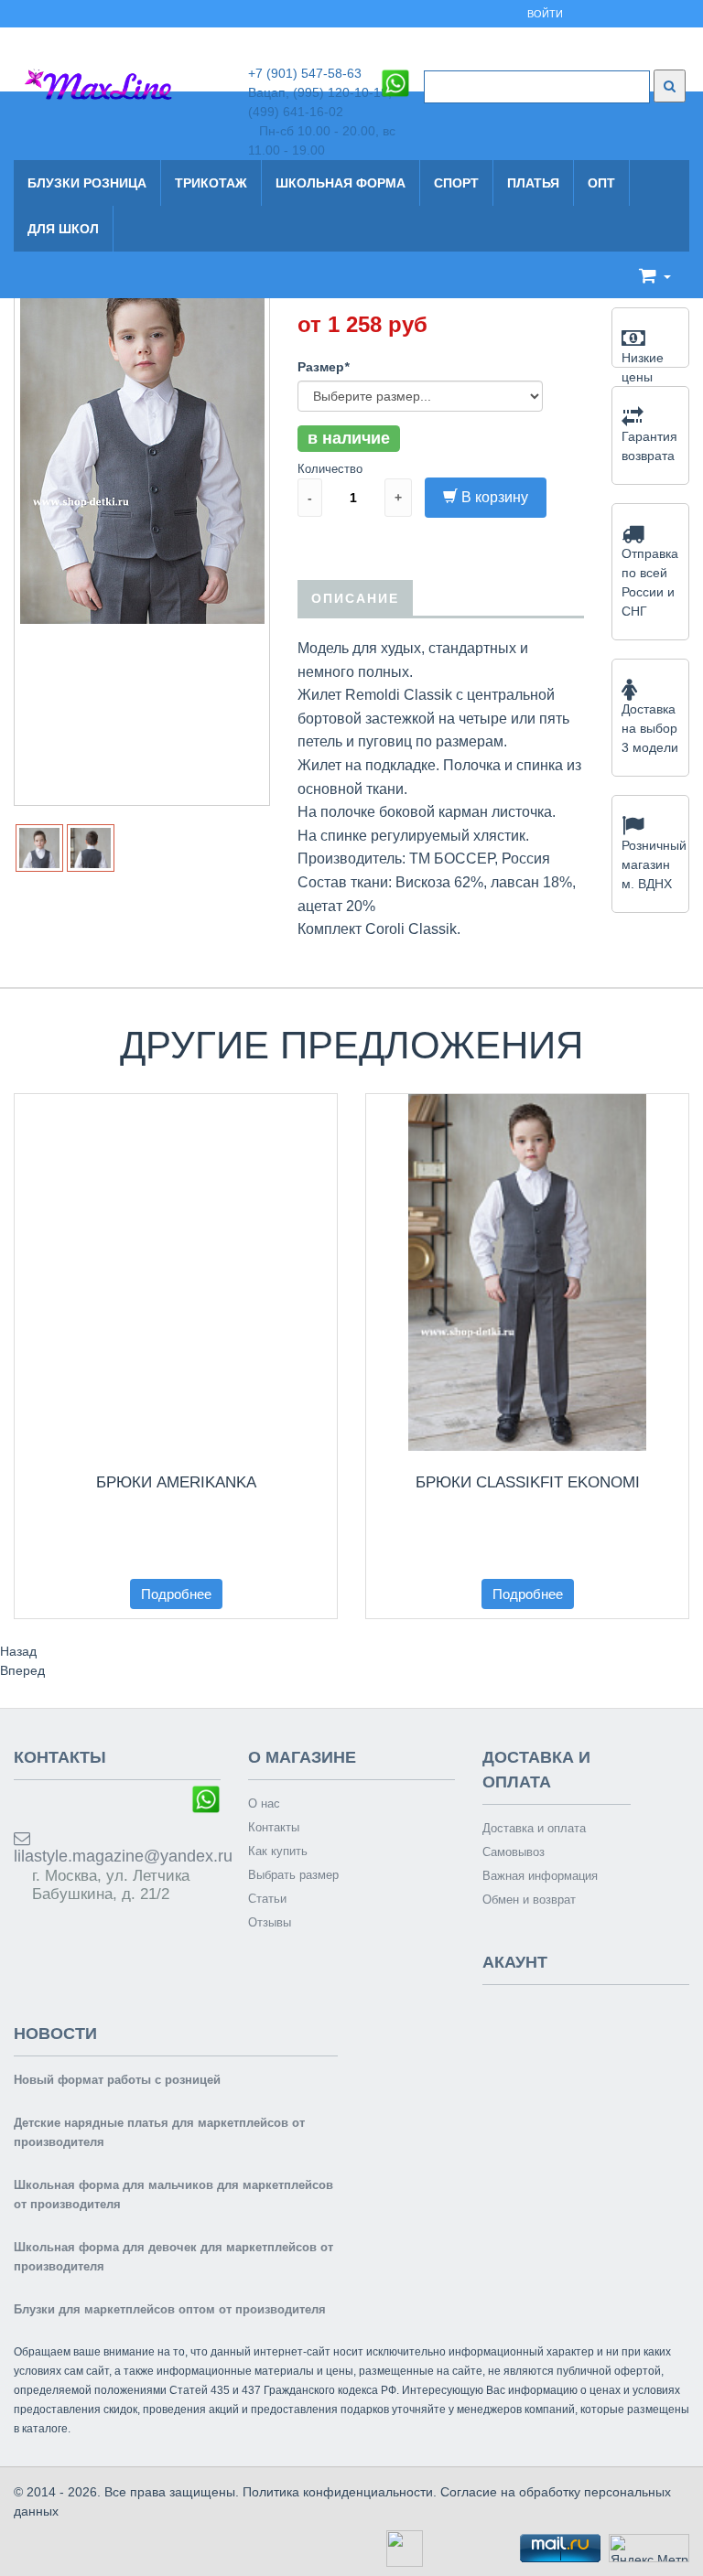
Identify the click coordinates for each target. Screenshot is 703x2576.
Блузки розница (87, 183)
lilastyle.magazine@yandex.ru (117, 1856)
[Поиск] (670, 86)
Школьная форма (341, 183)
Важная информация (540, 1876)
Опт (601, 183)
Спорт (456, 183)
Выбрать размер (293, 1875)
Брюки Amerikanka (176, 1482)
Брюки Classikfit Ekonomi (528, 1482)
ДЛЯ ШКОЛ (63, 229)
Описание (355, 598)
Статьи (267, 1899)
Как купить (278, 1851)
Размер (323, 367)
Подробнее (176, 1594)
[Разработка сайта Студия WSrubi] (402, 2547)
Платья (533, 183)
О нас (264, 1803)
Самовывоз (514, 1852)
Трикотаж (211, 183)
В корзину (495, 497)
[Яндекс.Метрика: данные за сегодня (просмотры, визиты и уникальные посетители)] (649, 2548)
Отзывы (270, 1922)
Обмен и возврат (529, 1900)
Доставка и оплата (534, 1828)
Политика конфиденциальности (338, 2492)
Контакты (274, 1827)
